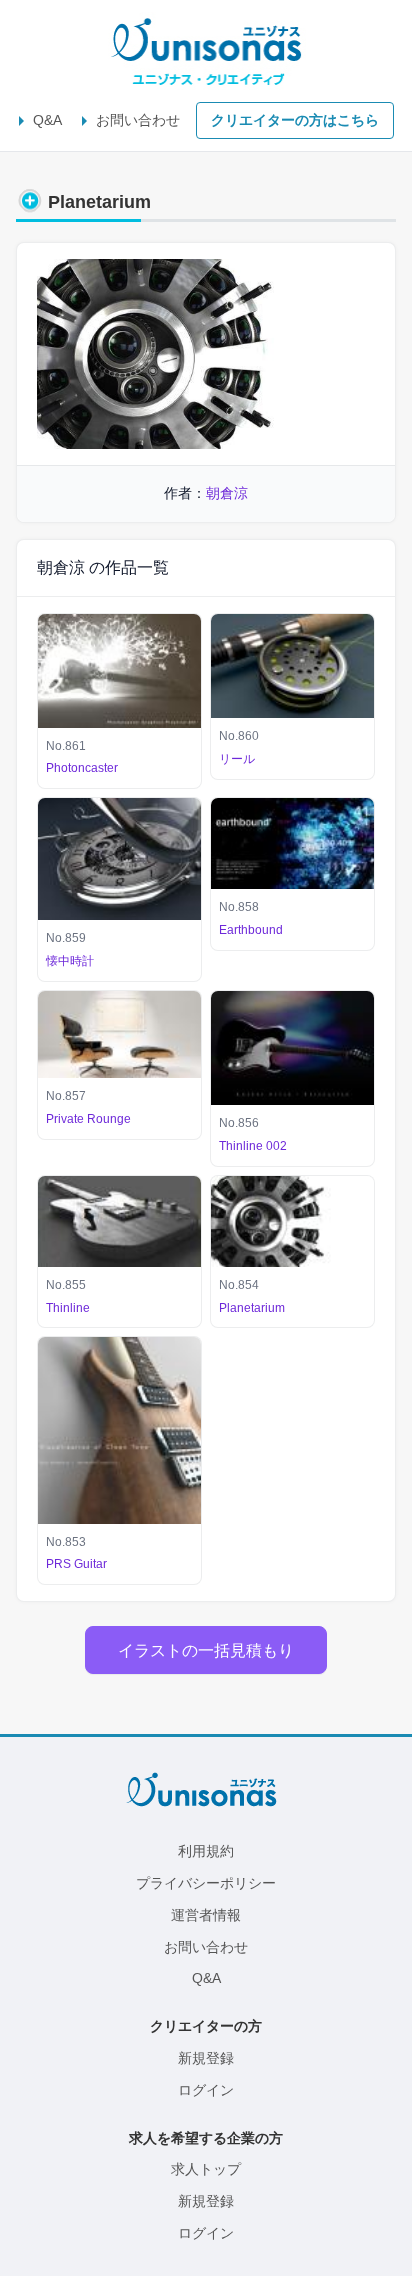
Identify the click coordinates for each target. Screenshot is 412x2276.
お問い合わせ (138, 120)
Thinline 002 (253, 1146)
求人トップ (206, 2169)
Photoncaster (82, 768)
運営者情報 (206, 1915)
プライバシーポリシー (206, 1883)
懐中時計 (70, 961)
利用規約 (206, 1851)
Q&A (47, 120)
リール (237, 759)
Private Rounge (88, 1119)
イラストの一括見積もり (206, 1650)
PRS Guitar (76, 1564)
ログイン (206, 2090)
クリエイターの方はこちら (295, 120)
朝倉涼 (227, 493)
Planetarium (252, 1308)
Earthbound (251, 930)
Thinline (68, 1308)
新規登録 (206, 2058)
